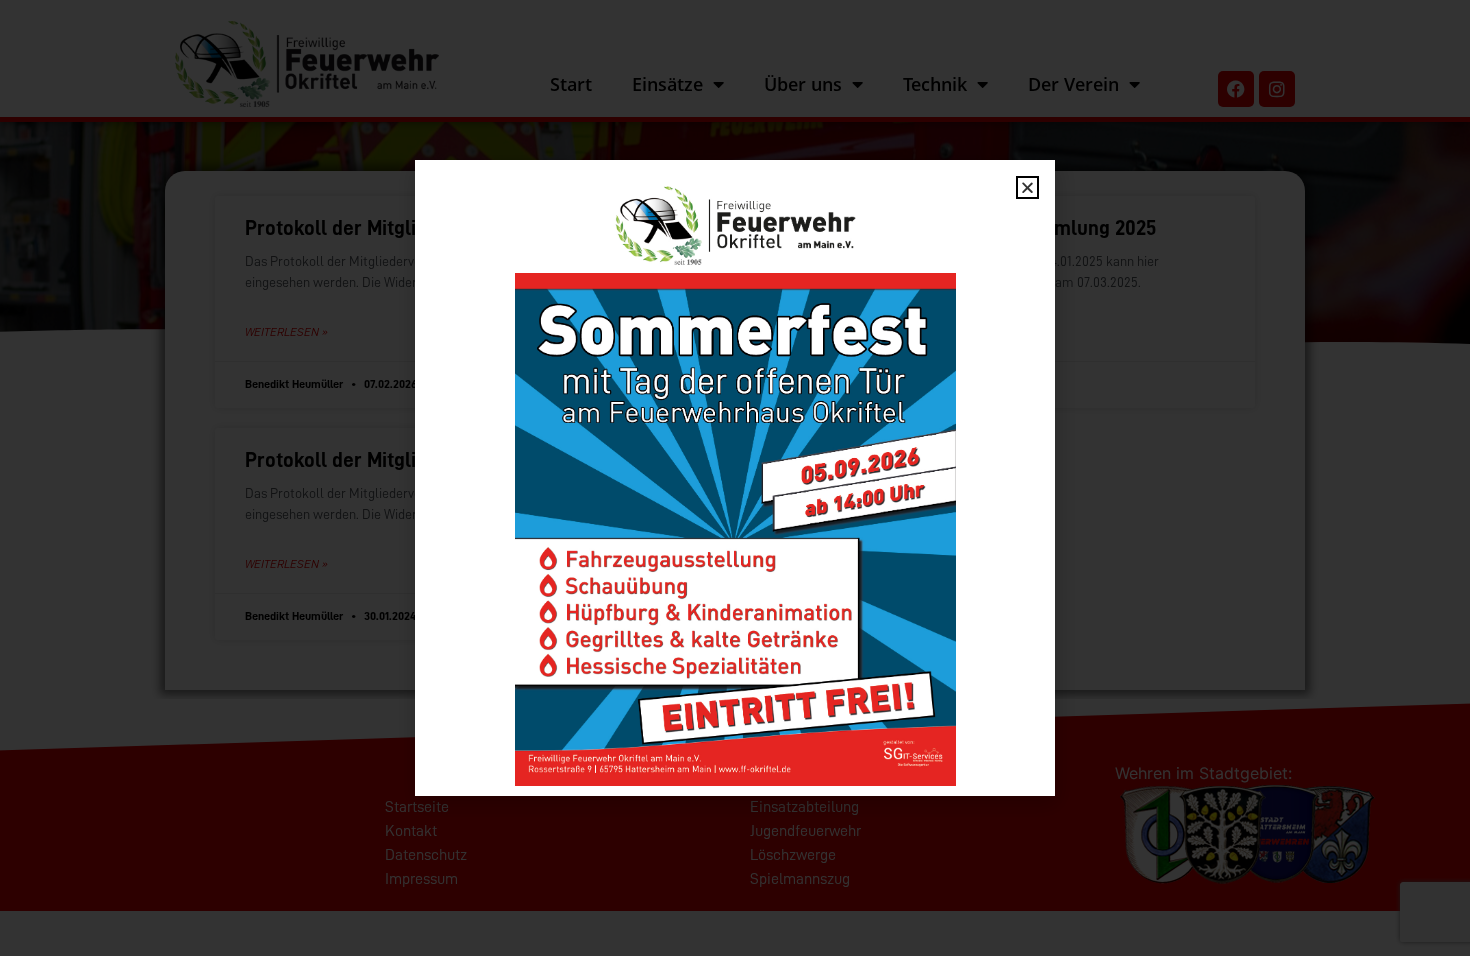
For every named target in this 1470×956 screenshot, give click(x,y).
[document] (735, 478)
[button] (1027, 187)
